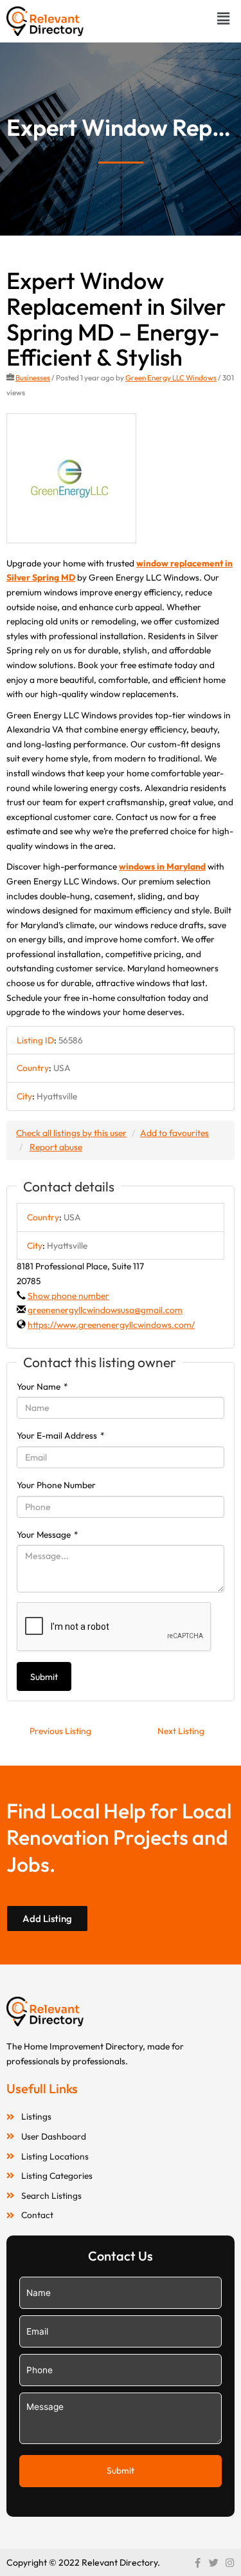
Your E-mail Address (61, 1435)
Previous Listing (60, 1731)
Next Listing (181, 1731)
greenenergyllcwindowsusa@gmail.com (105, 1310)
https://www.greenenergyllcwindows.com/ (111, 1325)
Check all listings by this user (71, 1133)
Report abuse (56, 1147)
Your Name (42, 1386)
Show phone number (68, 1296)
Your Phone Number (56, 1485)
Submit (44, 1677)
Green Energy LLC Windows (171, 378)
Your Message (48, 1535)
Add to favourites (174, 1133)
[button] (224, 18)
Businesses (33, 378)
